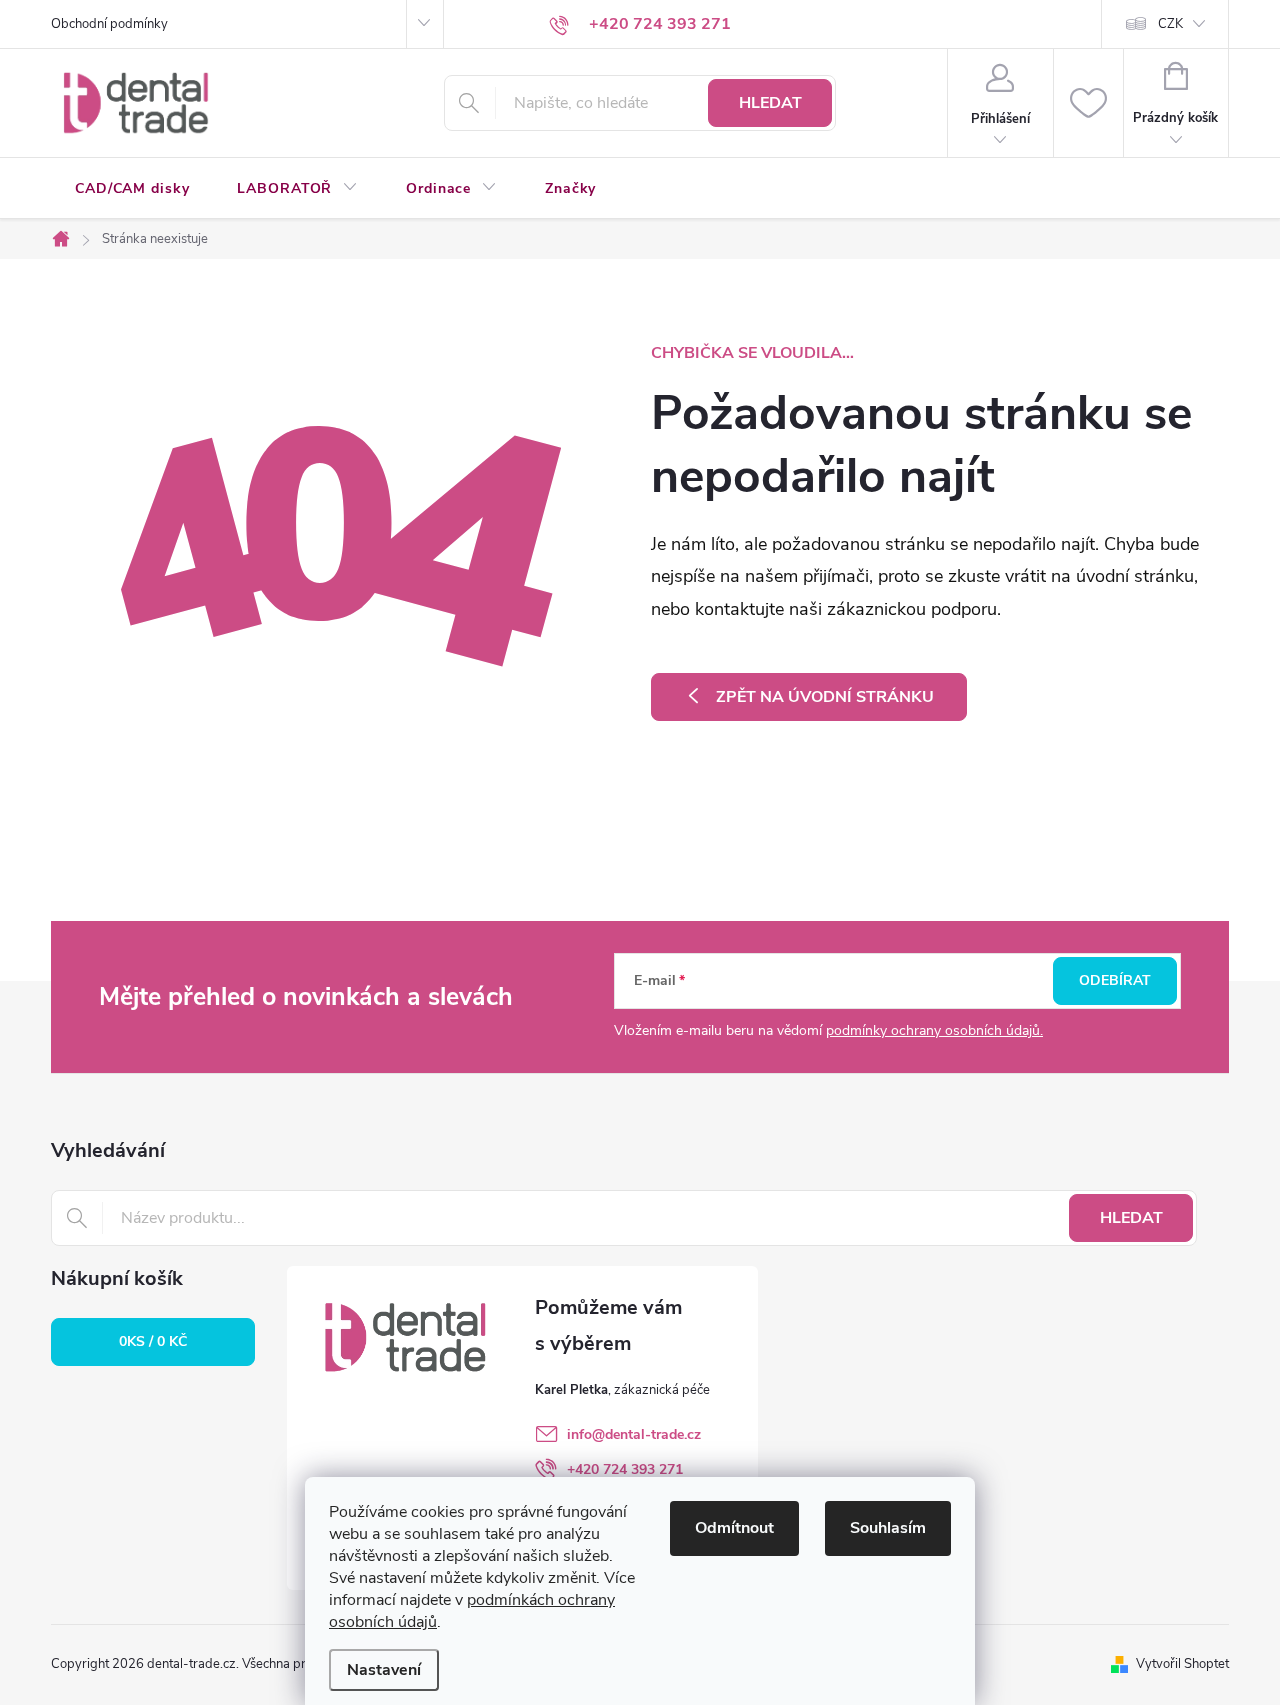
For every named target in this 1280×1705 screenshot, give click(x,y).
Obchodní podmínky (109, 24)
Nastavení (384, 1670)
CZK (1170, 24)
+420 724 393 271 (625, 1469)
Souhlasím (888, 1528)
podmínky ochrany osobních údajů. (934, 1030)
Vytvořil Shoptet (1182, 1664)
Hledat (770, 103)
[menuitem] (132, 189)
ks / (153, 1341)
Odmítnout (734, 1528)
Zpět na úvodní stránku (825, 697)
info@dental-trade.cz (634, 1434)
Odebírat (1115, 980)
